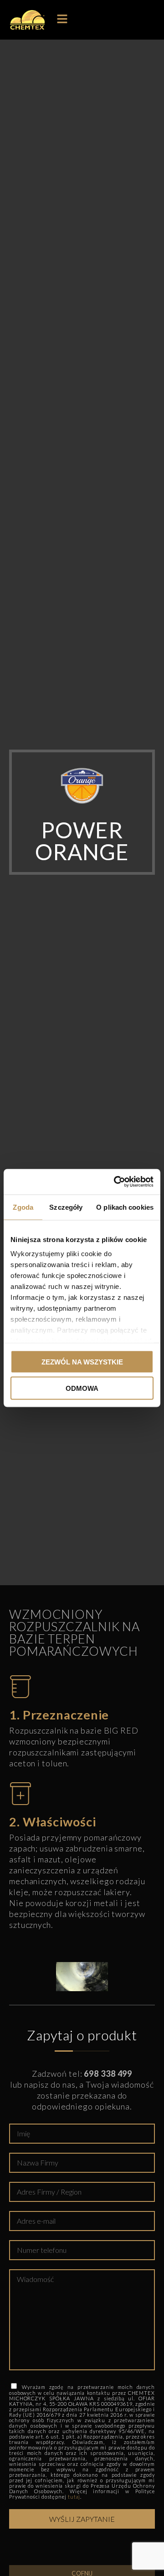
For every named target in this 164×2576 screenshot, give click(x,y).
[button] (62, 20)
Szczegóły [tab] (66, 1207)
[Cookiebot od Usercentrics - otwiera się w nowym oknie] (116, 1182)
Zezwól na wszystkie (82, 1362)
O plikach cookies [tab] (125, 1207)
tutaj (74, 2497)
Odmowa (82, 1388)
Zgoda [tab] (23, 1207)
